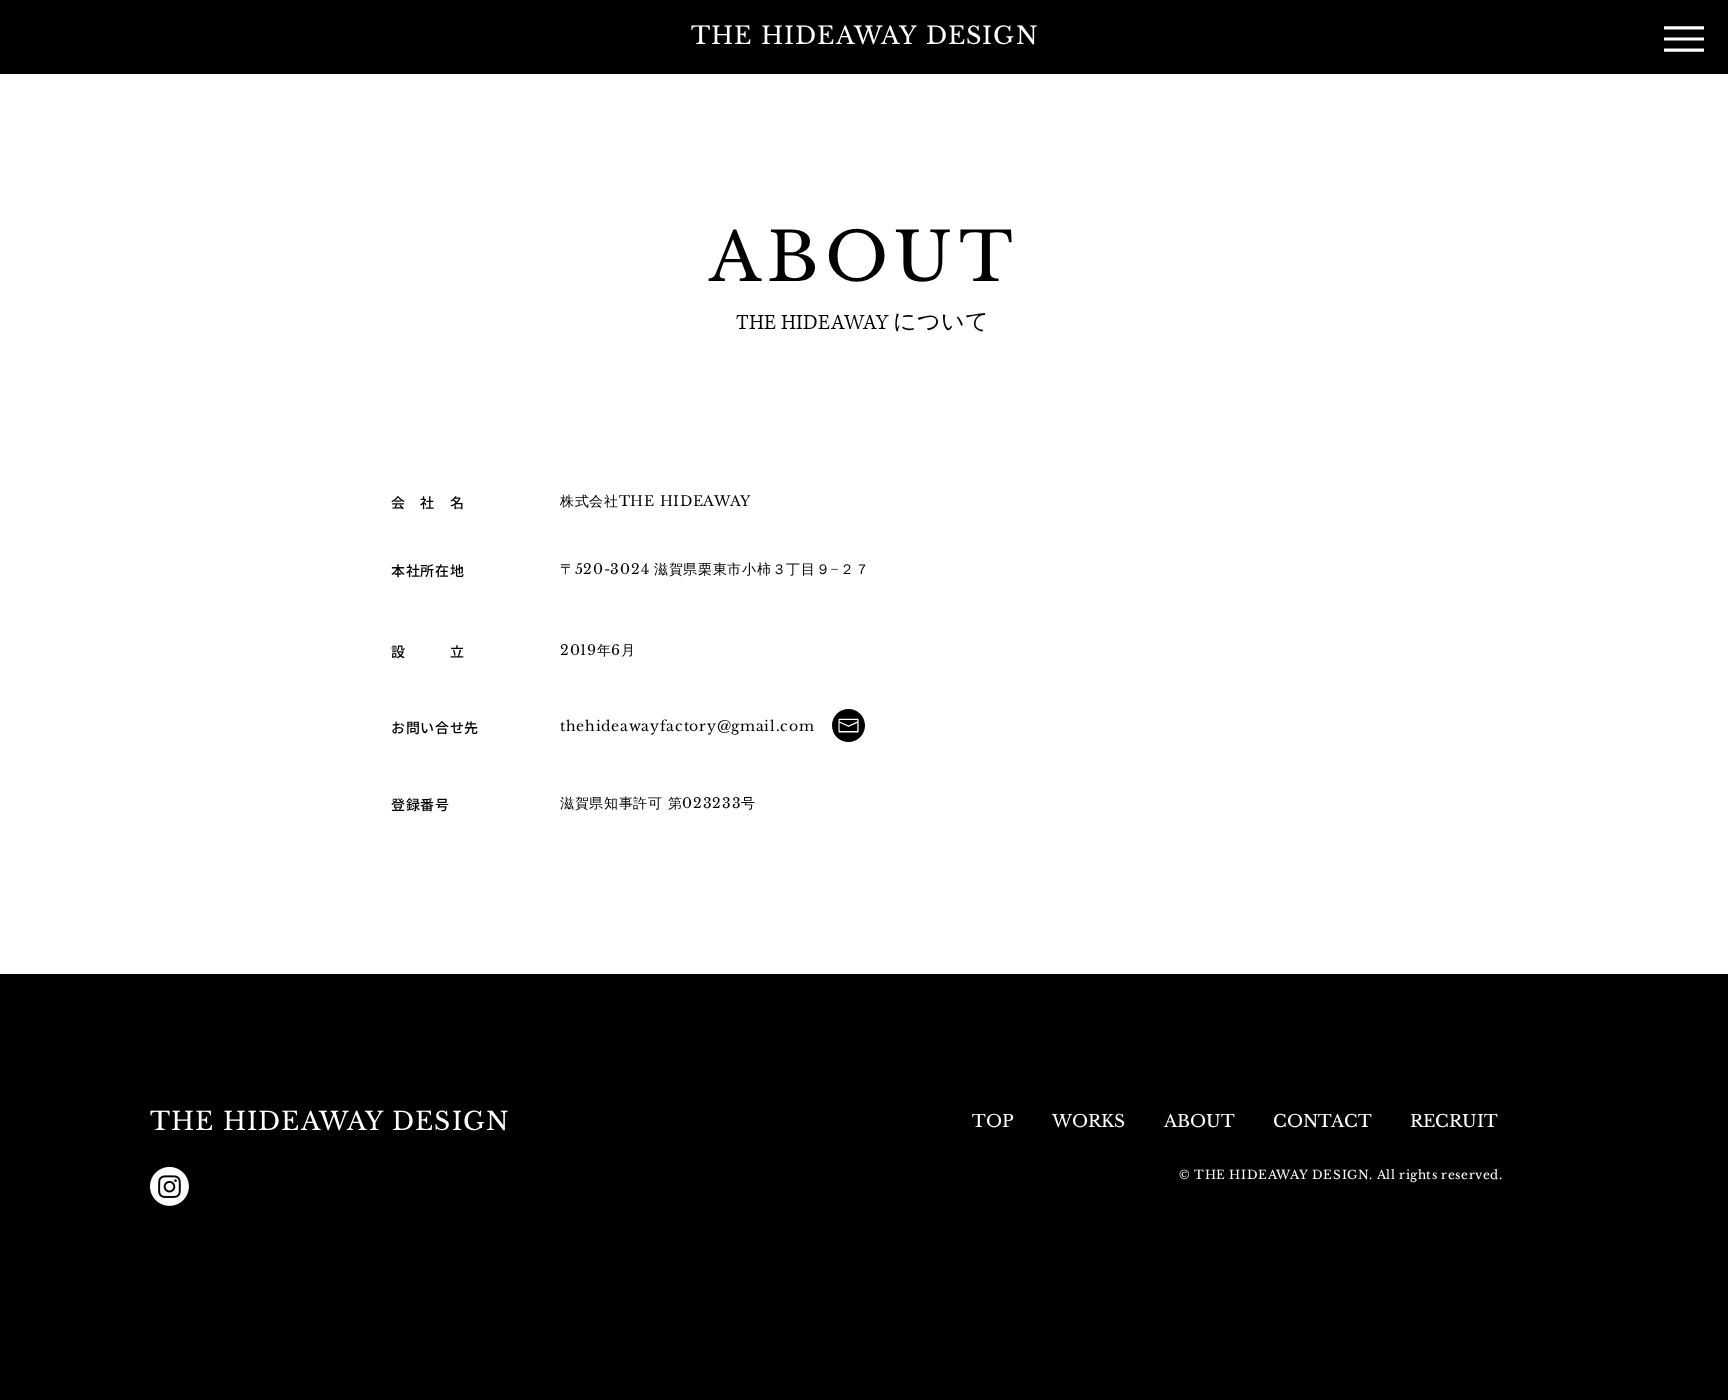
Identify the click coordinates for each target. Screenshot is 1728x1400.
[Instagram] (169, 1186)
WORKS (1088, 1121)
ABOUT (1199, 1121)
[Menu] (1684, 38)
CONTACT (1322, 1121)
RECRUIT (1456, 1121)
